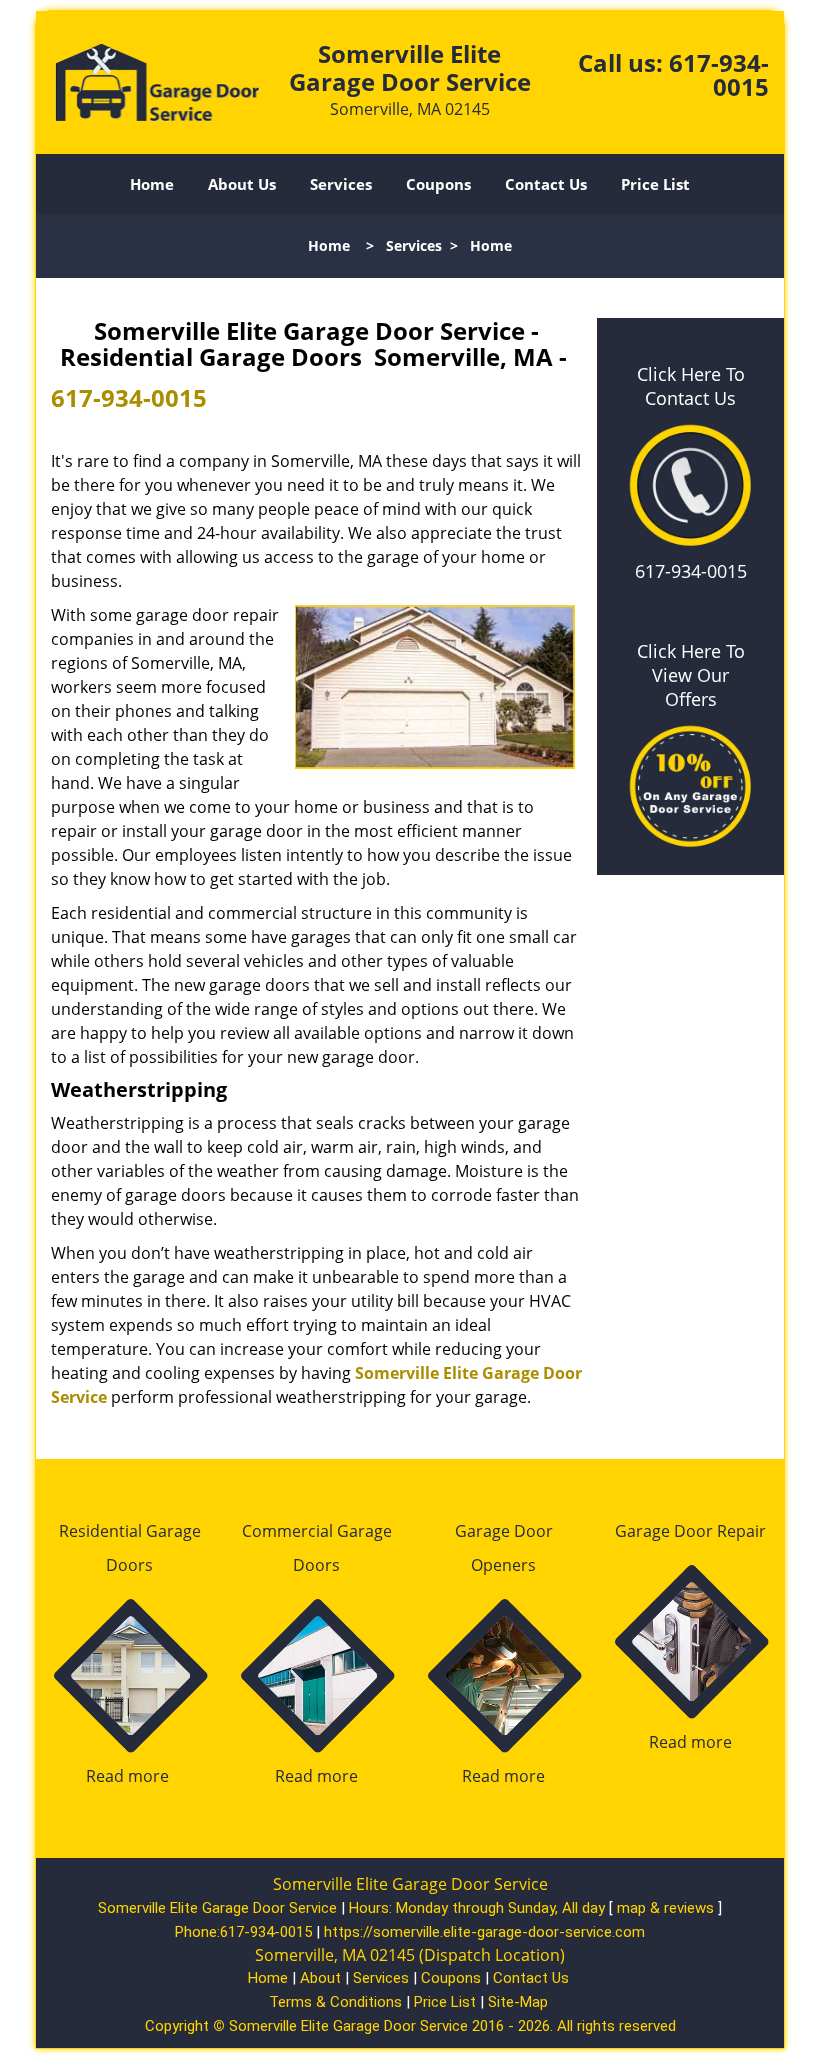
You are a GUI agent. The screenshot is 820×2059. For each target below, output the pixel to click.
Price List (655, 184)
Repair (741, 1531)
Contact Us (546, 184)
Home (152, 184)
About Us (242, 184)
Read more (127, 1776)
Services (341, 184)
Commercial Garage (317, 1531)
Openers (503, 1565)
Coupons (438, 184)
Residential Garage (130, 1531)
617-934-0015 (719, 74)
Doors (129, 1565)
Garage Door (504, 1531)
